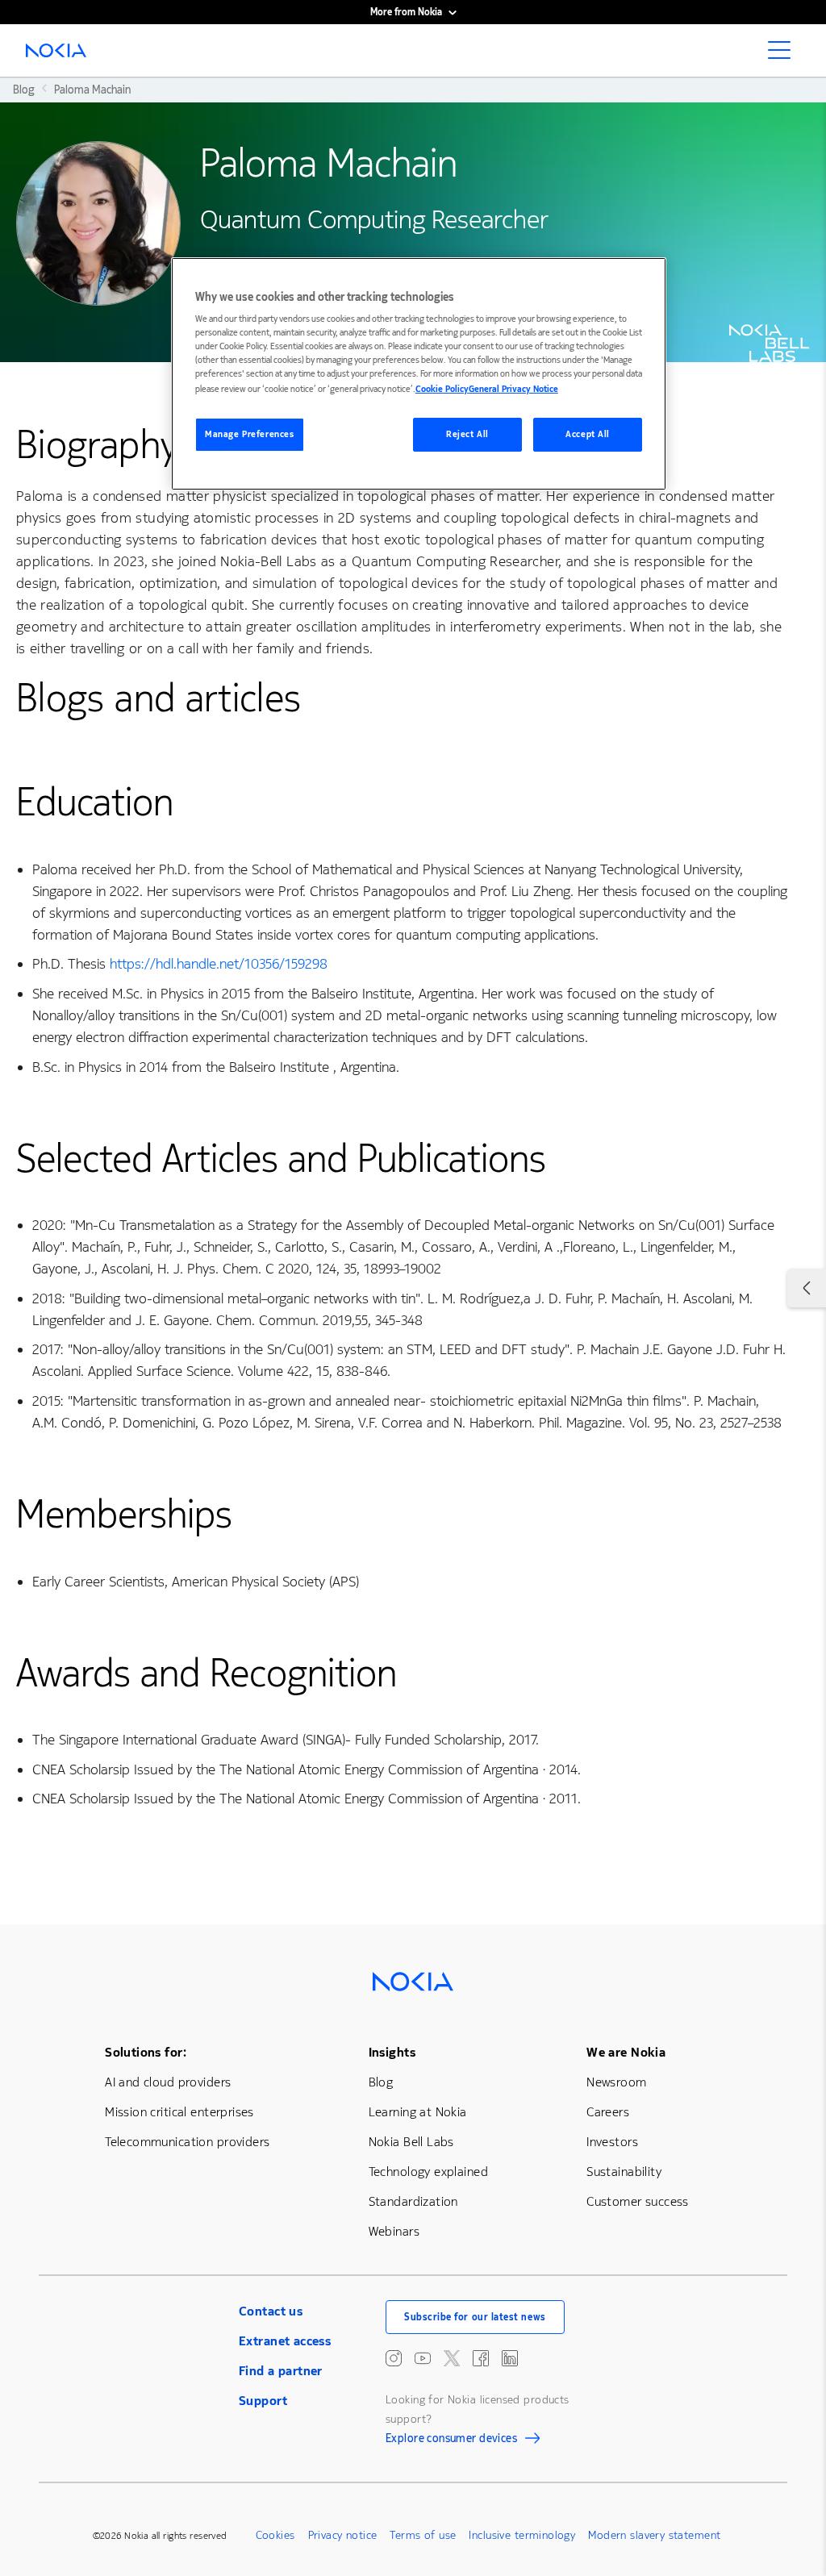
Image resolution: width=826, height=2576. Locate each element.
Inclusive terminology (522, 2535)
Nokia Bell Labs (411, 2142)
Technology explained (428, 2172)
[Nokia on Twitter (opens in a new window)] (452, 2358)
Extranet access (285, 2341)
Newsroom (616, 2082)
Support (263, 2401)
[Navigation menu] (784, 55)
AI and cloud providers (168, 2082)
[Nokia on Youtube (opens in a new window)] (423, 2358)
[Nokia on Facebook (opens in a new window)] (481, 2358)
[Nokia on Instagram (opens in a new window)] (394, 2358)
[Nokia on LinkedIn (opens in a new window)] (510, 2358)
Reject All (467, 434)
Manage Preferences (249, 434)
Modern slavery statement (654, 2535)
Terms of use (423, 2535)
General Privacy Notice (513, 389)
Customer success (638, 2201)
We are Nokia (626, 2052)
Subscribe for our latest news (475, 2317)
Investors (612, 2142)
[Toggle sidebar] (807, 1288)
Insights (392, 2052)
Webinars (394, 2231)
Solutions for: (146, 2052)
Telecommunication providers (187, 2142)
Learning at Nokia (418, 2112)
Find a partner (281, 2371)
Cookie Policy (442, 389)
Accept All (588, 434)
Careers (608, 2112)
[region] (419, 374)
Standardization (413, 2201)
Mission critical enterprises (179, 2112)
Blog (381, 2082)
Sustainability (624, 2172)
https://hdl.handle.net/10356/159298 (219, 964)
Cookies (275, 2535)
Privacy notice (343, 2535)
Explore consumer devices (451, 2441)
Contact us (271, 2311)
